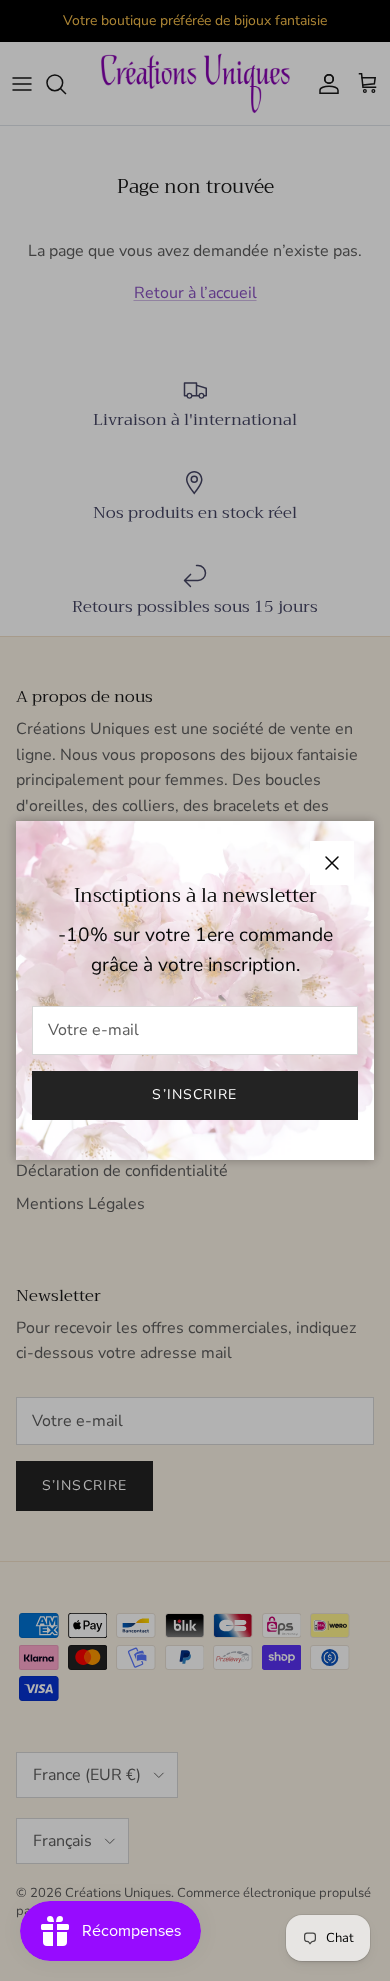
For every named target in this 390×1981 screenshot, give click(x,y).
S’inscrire (194, 1094)
